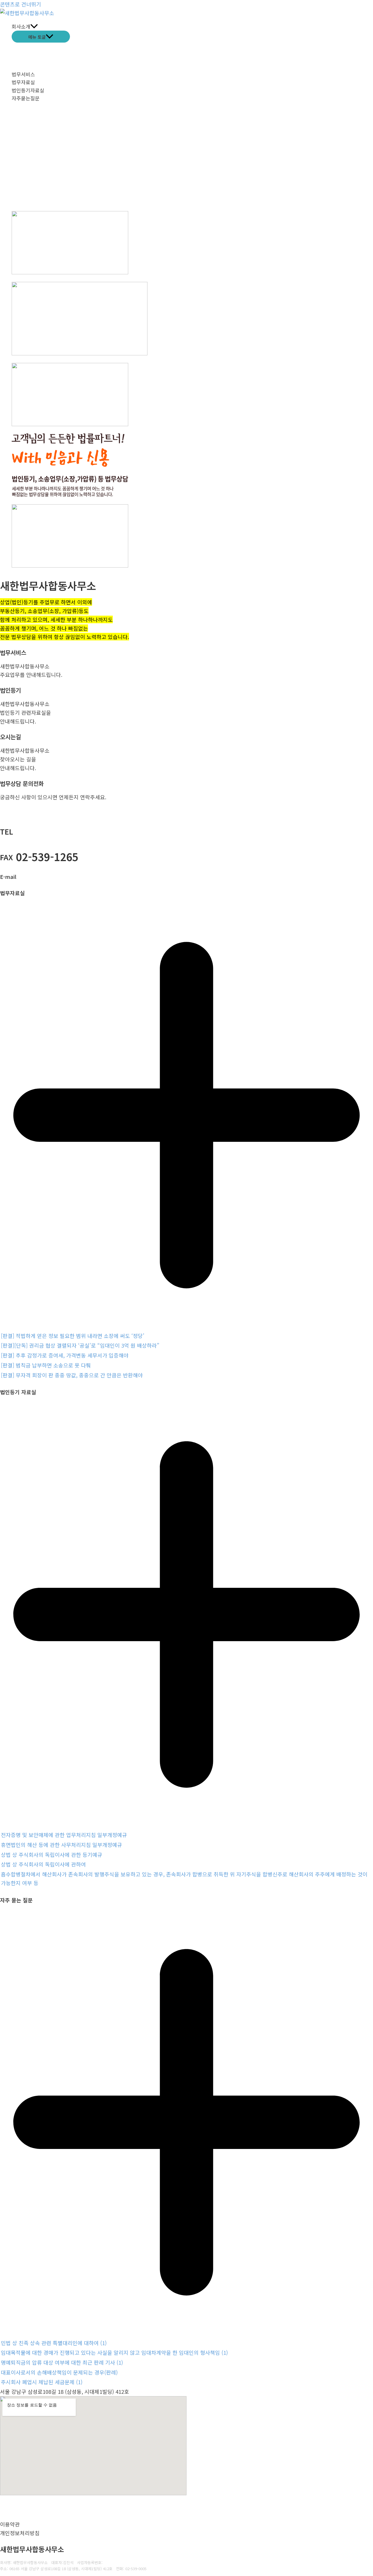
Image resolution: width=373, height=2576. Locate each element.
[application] (34, 26)
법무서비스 (23, 74)
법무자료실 (23, 82)
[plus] (186, 1326)
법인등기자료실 (28, 90)
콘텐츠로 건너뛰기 (21, 4)
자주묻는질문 (26, 98)
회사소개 (21, 26)
